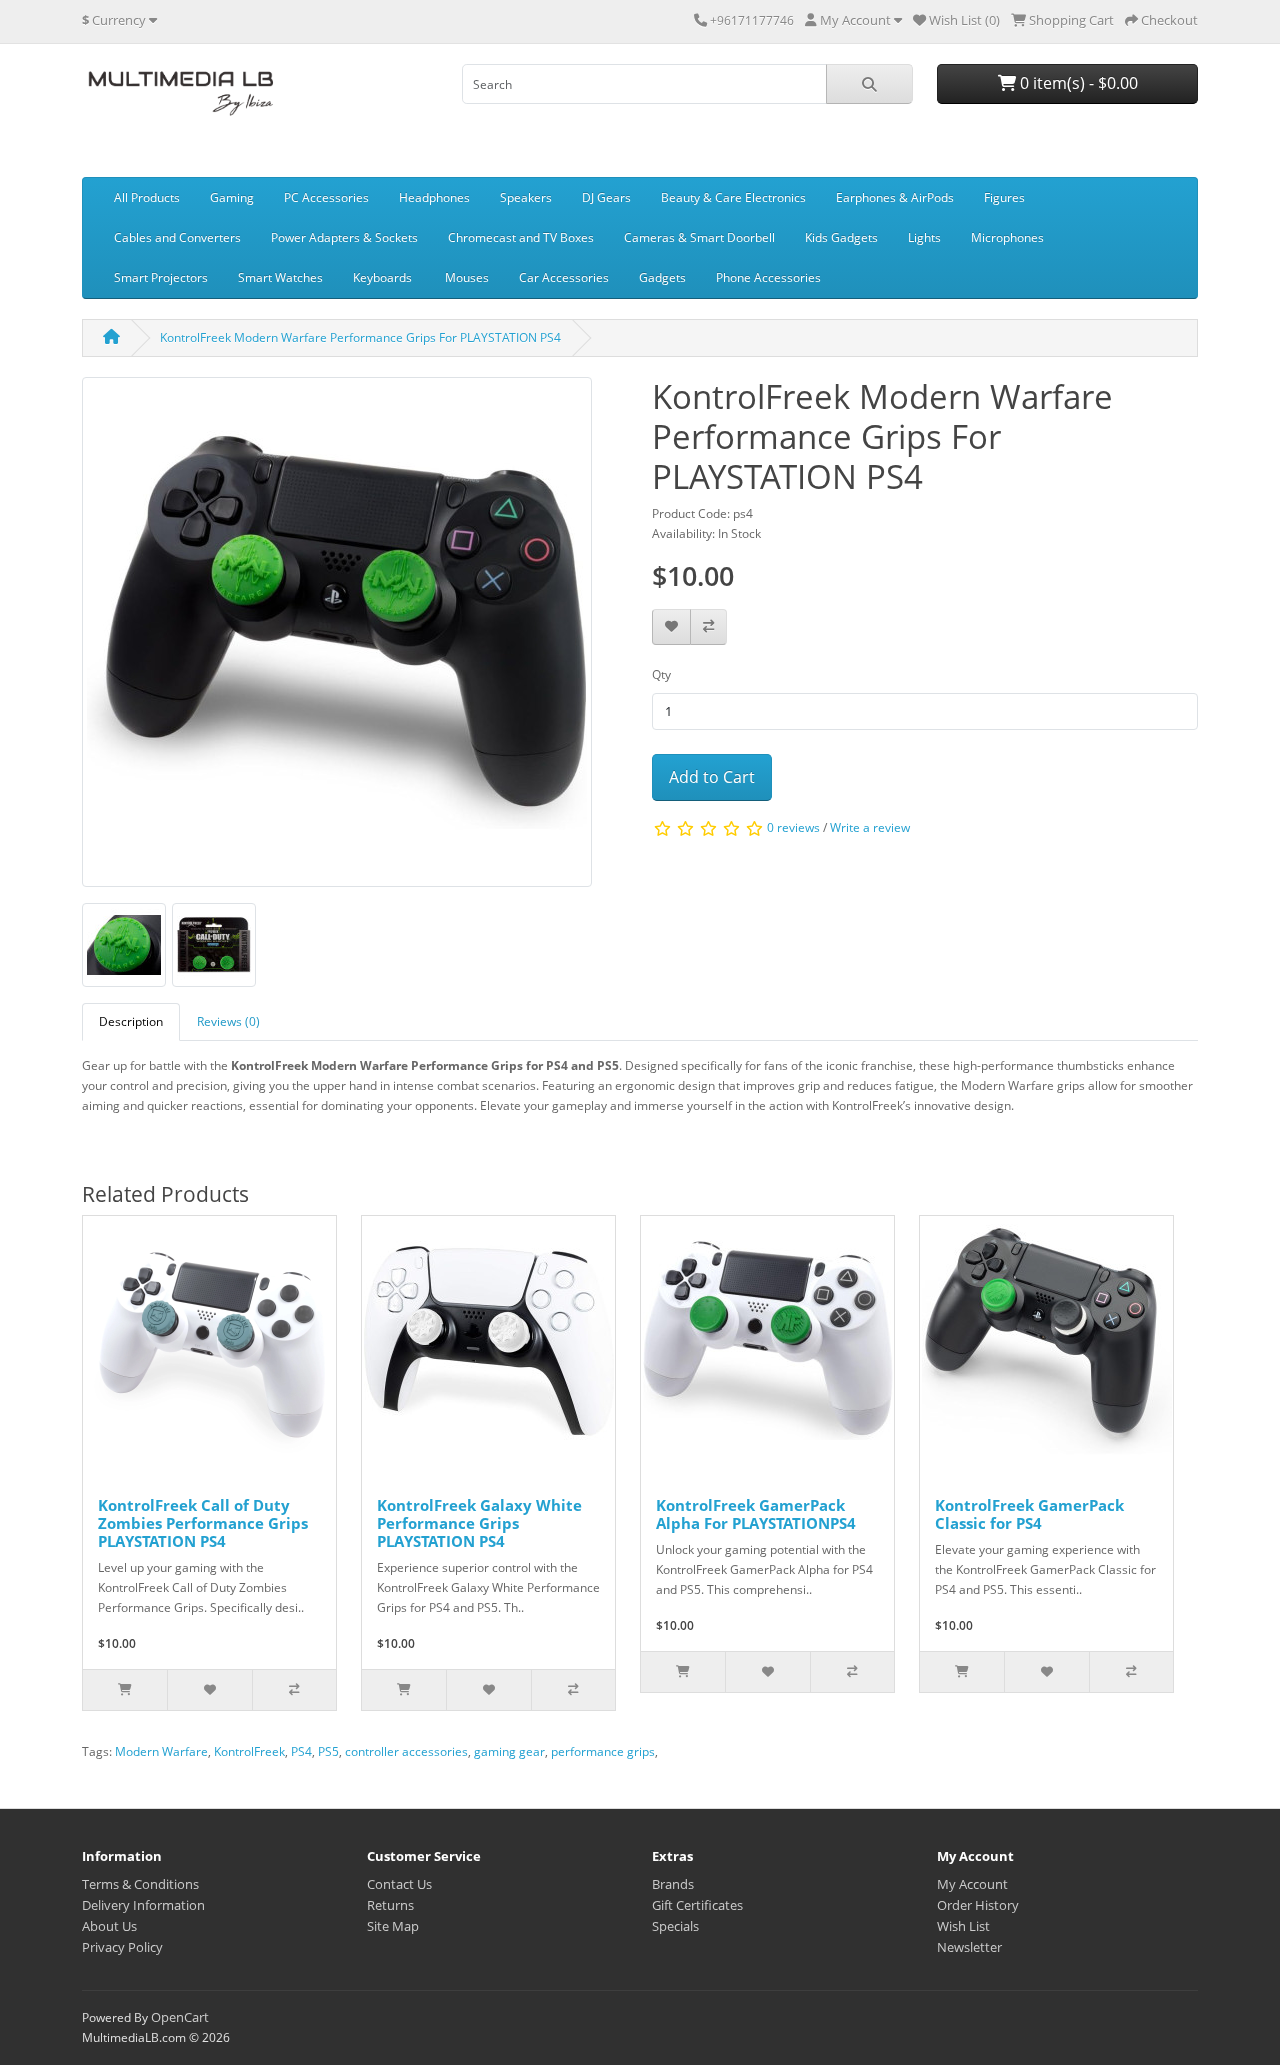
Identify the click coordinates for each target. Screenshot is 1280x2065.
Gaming (232, 197)
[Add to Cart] (125, 1690)
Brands (673, 1884)
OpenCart (180, 2017)
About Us (109, 1926)
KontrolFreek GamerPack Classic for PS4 (1029, 1514)
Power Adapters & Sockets (344, 237)
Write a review (870, 827)
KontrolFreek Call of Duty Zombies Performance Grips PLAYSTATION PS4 (203, 1523)
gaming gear (509, 1751)
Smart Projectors (161, 277)
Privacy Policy (122, 1947)
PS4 (301, 1751)
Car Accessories (564, 277)
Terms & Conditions (140, 1884)
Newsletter (969, 1947)
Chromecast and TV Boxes (521, 237)
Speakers (526, 197)
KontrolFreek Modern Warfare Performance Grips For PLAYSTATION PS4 (360, 337)
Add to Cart (712, 777)
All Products (147, 197)
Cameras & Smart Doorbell (699, 237)
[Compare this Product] (708, 627)
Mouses (467, 277)
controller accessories (406, 1751)
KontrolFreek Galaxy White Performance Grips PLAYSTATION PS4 (479, 1523)
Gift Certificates (697, 1905)
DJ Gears (606, 197)
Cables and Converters (177, 237)
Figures (1004, 197)
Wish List (963, 1926)
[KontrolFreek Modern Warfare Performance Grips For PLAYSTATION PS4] (337, 639)
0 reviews (793, 827)
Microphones (1007, 237)
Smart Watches (280, 277)
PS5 (328, 1751)
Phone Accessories (768, 277)
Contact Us (399, 1884)
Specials (675, 1926)
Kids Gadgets (841, 237)
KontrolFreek (249, 1751)
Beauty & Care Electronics (733, 197)
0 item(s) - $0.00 (1077, 83)
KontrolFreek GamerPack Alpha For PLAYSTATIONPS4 (756, 1514)
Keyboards (384, 277)
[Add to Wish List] (671, 627)
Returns (390, 1905)
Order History (978, 1905)
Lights (924, 237)
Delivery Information (143, 1905)
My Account (972, 1884)
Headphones (434, 197)
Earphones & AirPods (895, 197)
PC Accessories (326, 197)
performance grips (603, 1751)
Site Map (393, 1926)
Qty (661, 674)
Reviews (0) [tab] (228, 1021)
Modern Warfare (161, 1751)
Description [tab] (131, 1021)
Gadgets (662, 277)
